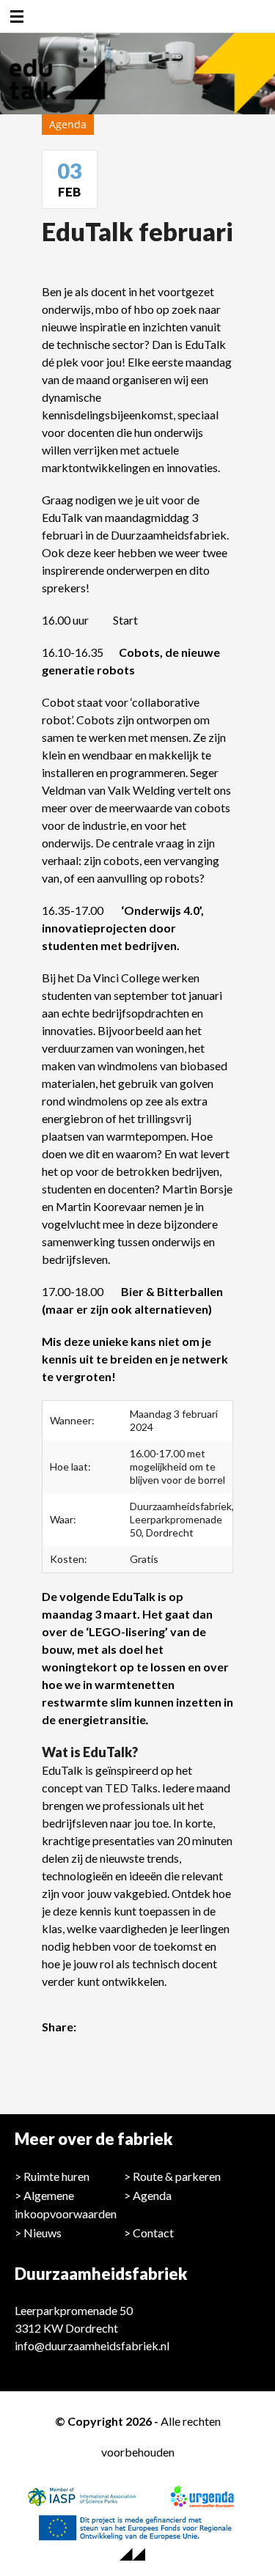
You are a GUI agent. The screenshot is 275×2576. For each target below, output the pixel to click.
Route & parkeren (177, 2176)
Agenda (152, 2195)
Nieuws (43, 2233)
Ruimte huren (56, 2176)
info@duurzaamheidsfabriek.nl (92, 2345)
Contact (153, 2233)
